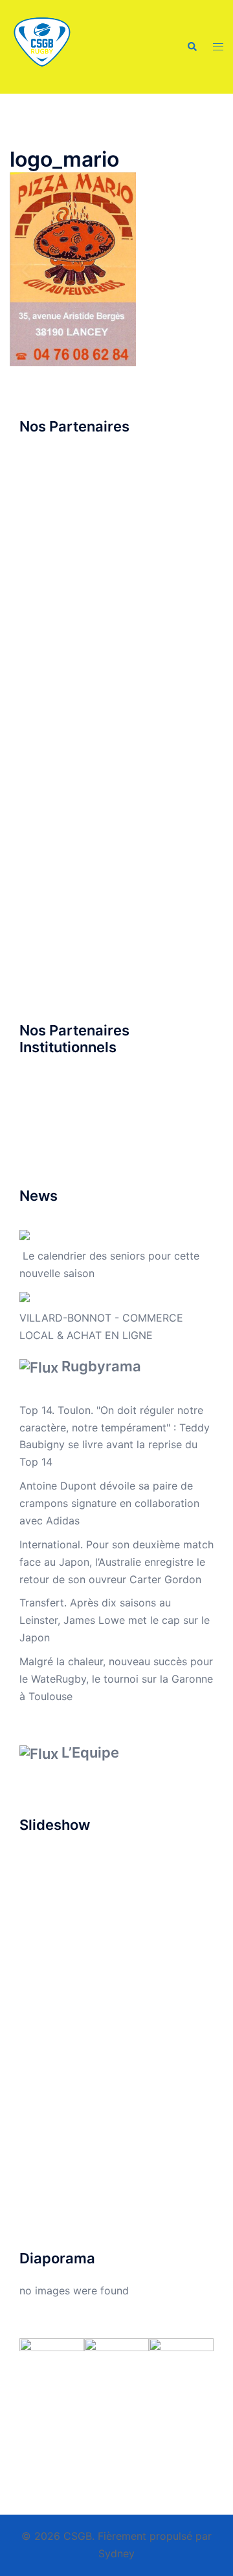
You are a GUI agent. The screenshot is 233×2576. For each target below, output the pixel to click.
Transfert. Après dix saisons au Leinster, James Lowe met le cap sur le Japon (115, 1620)
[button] (192, 47)
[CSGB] (42, 46)
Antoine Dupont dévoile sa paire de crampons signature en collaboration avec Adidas (109, 1503)
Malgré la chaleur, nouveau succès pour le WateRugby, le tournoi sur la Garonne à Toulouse (116, 1679)
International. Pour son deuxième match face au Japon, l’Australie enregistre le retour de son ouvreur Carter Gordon (116, 1562)
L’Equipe (90, 1752)
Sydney (116, 2553)
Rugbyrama (101, 1366)
